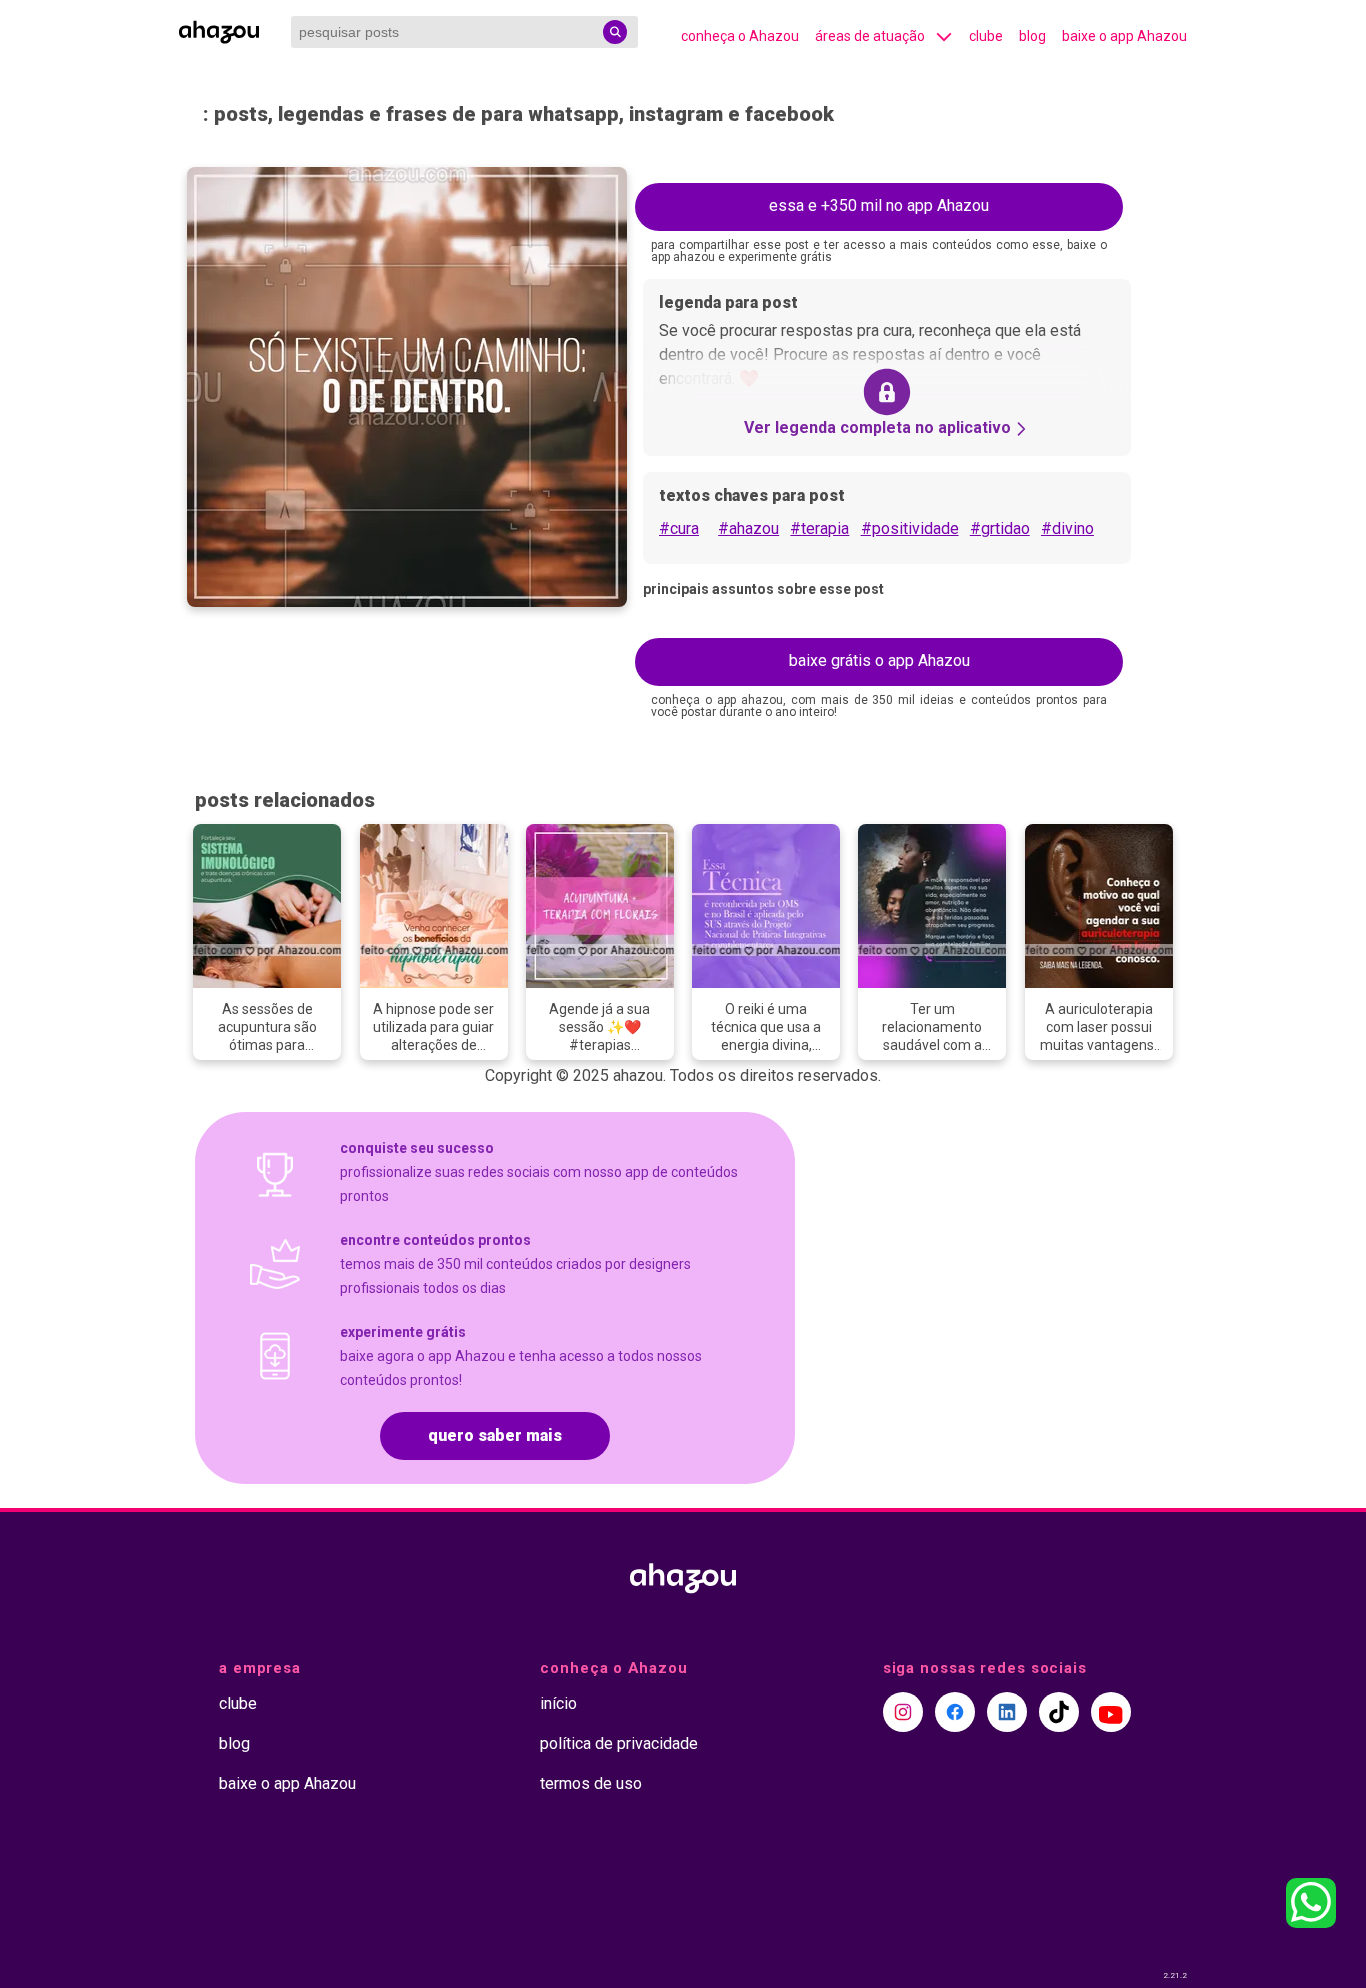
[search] (615, 32)
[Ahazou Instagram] (903, 1712)
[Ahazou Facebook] (955, 1712)
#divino (1067, 528)
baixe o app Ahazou (1124, 36)
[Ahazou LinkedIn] (1007, 1712)
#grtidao (1000, 528)
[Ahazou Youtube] (1111, 1712)
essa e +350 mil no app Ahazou (879, 205)
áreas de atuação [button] (870, 36)
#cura (679, 528)
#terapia (819, 528)
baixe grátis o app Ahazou (879, 660)
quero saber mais (495, 1435)
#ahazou (748, 528)
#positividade (910, 528)
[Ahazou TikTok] (1059, 1712)
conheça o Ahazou (740, 36)
